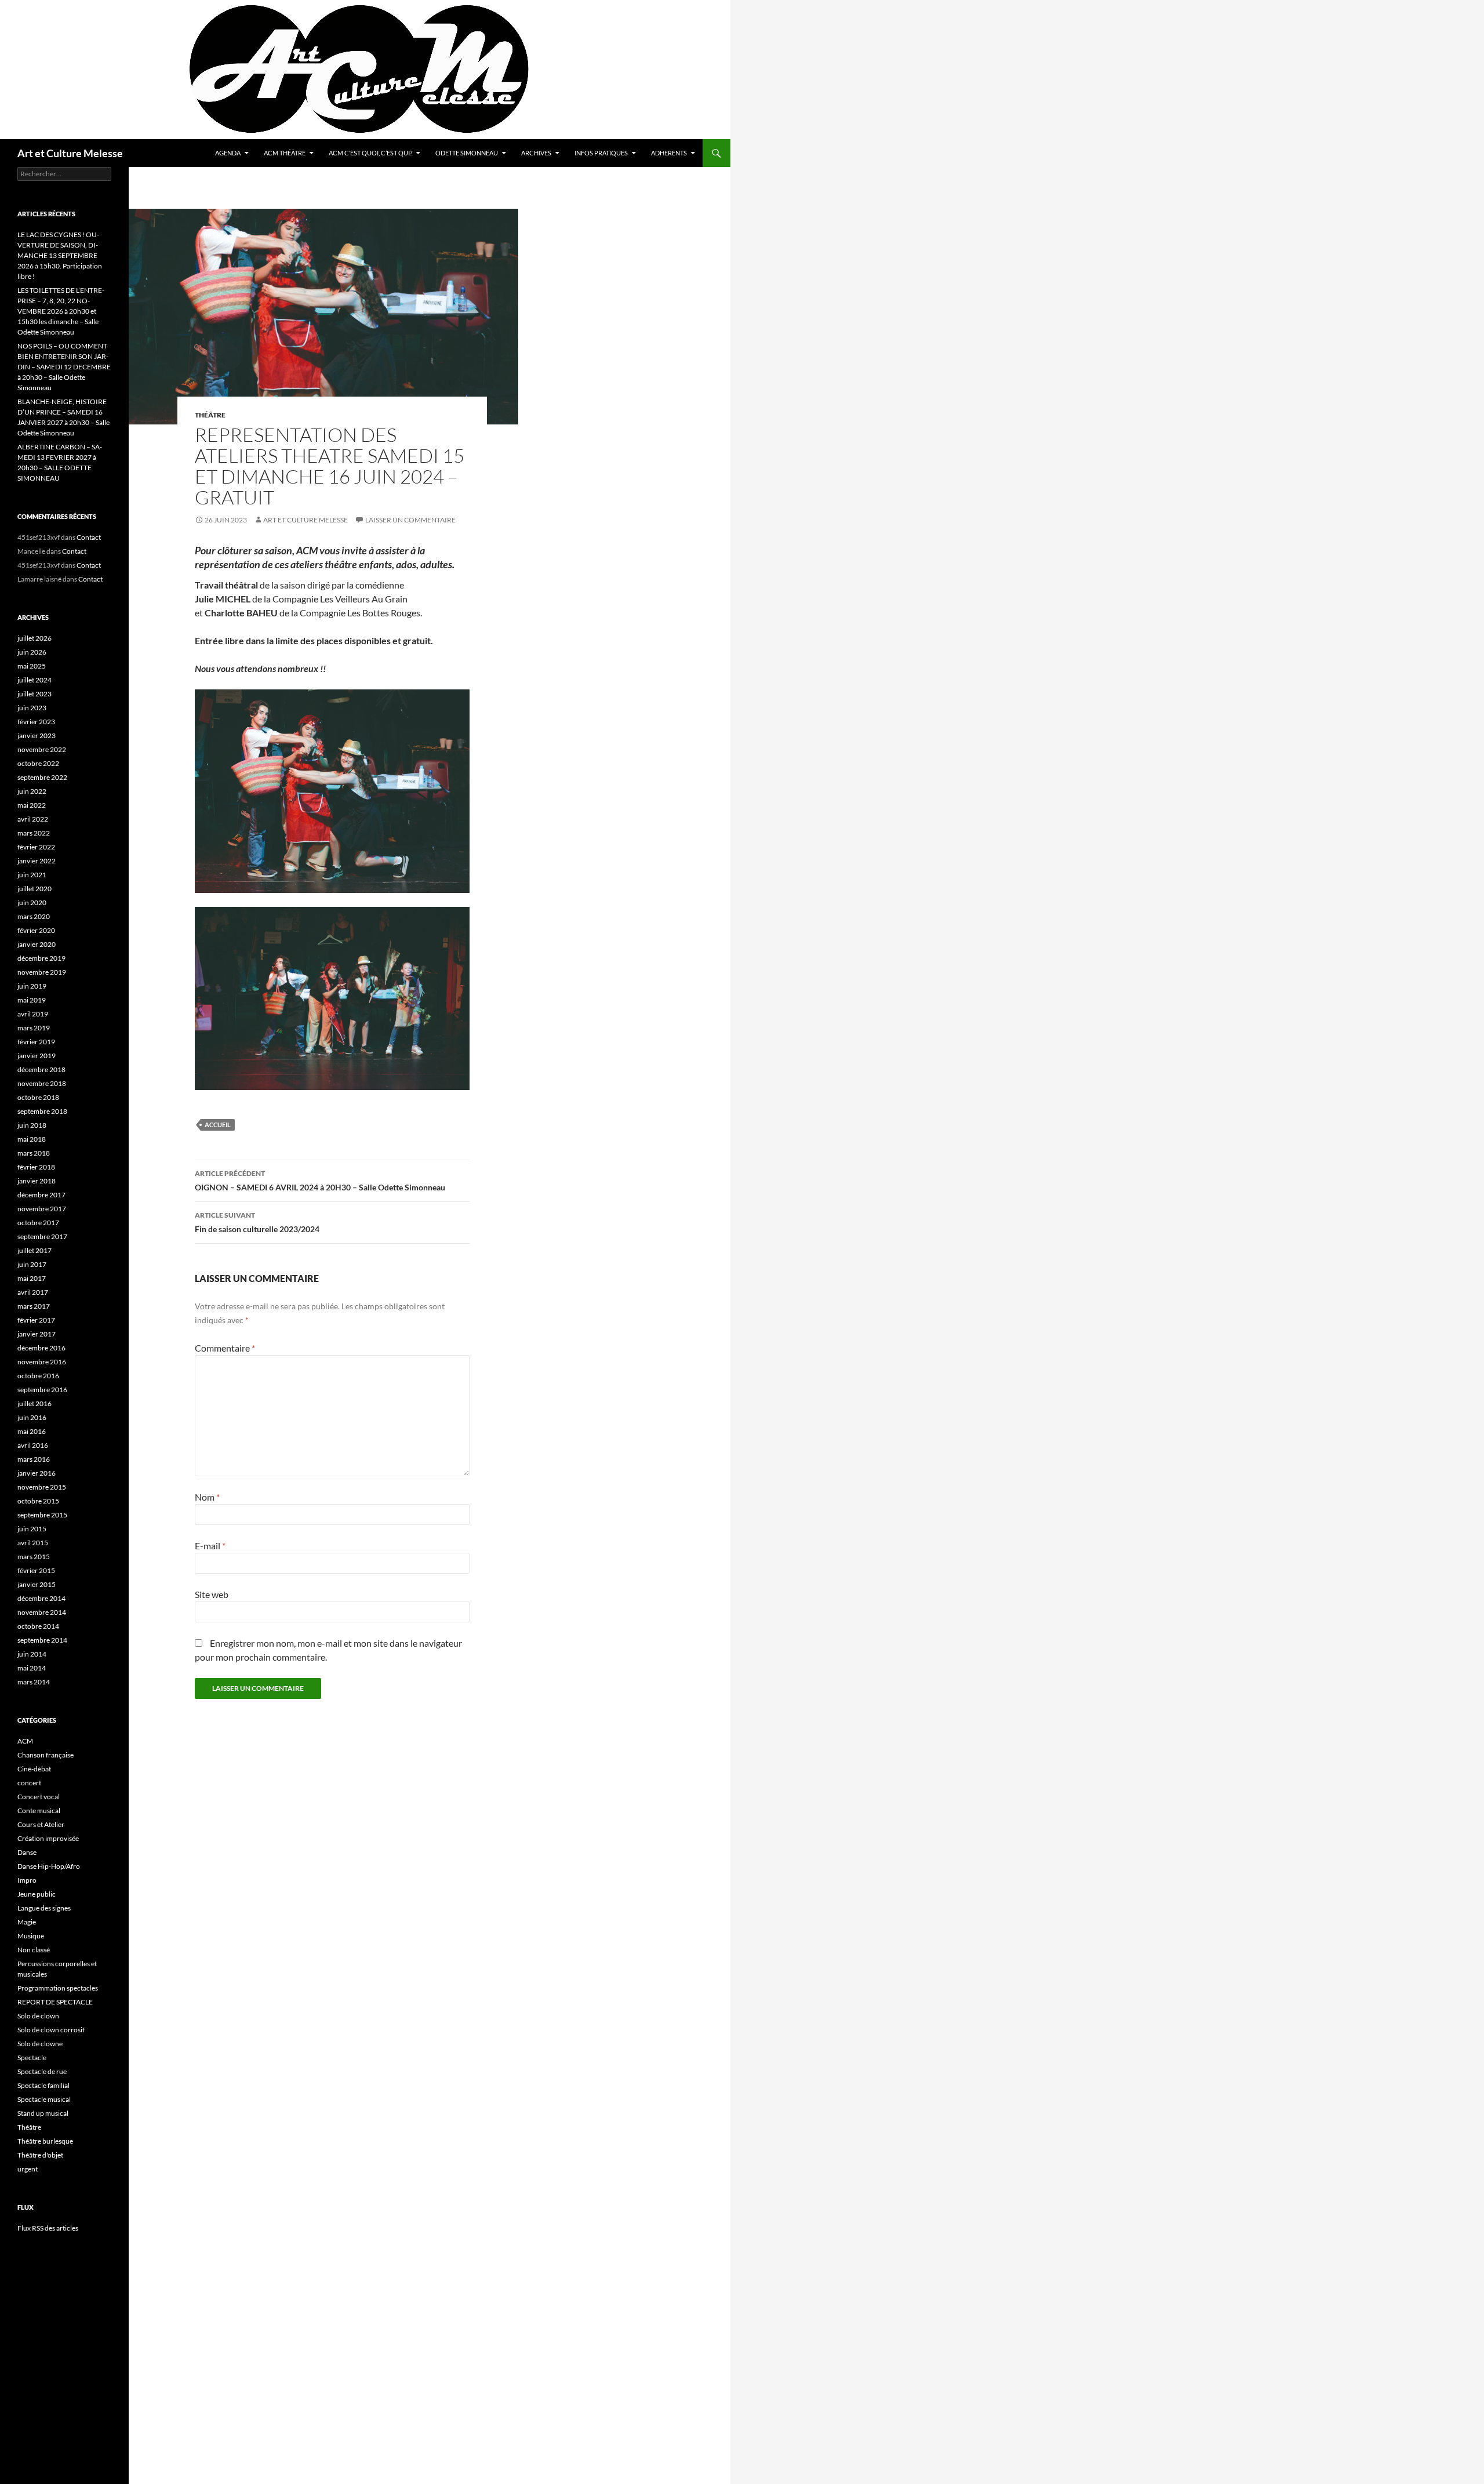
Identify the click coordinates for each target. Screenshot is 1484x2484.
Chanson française (46, 1755)
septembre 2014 (42, 1640)
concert (29, 1783)
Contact (89, 537)
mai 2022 (32, 805)
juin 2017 (32, 1264)
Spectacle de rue (42, 2071)
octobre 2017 (38, 1223)
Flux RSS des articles (48, 2228)
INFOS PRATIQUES (601, 153)
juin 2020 (32, 903)
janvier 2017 (37, 1334)
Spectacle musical (44, 2099)
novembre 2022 (42, 749)
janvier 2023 (37, 736)
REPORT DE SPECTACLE (55, 2002)
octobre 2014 (38, 1626)
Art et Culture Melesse (70, 153)
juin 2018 (32, 1125)
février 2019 (36, 1042)
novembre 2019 (42, 972)
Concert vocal (39, 1797)
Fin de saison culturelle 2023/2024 (257, 1222)
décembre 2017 (41, 1195)
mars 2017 (34, 1306)
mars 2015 (34, 1557)
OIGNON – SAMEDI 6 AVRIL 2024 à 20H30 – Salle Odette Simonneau (320, 1181)
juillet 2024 (34, 680)
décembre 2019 (41, 958)
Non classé (34, 1950)
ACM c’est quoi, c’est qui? (370, 153)
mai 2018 (32, 1139)
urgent (28, 2169)
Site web (212, 1594)
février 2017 (36, 1320)
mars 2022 (34, 833)
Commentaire (225, 1348)
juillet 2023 (34, 694)
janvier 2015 (37, 1584)
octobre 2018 (38, 1097)
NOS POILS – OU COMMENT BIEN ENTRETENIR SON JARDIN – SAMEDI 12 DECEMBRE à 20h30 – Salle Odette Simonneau (64, 367)
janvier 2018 (37, 1181)
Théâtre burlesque (45, 2141)
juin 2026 (32, 652)
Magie (27, 1922)
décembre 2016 (41, 1348)
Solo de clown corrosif (51, 2030)
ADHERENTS (669, 153)
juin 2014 (32, 1654)
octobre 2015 (38, 1501)
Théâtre (210, 415)
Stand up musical (43, 2113)
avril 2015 (33, 1543)
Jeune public (37, 1894)
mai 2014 (32, 1668)
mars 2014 (34, 1682)
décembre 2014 (41, 1598)
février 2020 (36, 930)
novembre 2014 (42, 1612)
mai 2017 (32, 1278)
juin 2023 (32, 708)
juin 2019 (32, 986)
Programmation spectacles (58, 1988)
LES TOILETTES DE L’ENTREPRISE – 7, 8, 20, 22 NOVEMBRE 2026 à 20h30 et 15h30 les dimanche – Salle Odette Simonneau (61, 311)
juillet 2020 (34, 889)
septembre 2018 (42, 1111)
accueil (218, 1125)
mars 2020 (34, 916)
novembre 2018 (42, 1083)
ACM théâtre (285, 153)
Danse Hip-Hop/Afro (49, 1866)
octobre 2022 (38, 763)
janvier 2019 (37, 1056)
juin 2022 (32, 791)
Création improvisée (48, 1838)
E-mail (210, 1546)
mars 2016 (34, 1459)
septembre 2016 (42, 1390)
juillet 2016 (34, 1403)
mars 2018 (34, 1153)
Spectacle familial (43, 2085)
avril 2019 (33, 1014)
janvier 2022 (37, 861)
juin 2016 (32, 1417)
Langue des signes (44, 1908)
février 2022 (36, 847)
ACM (25, 1741)
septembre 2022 (42, 777)
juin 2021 (32, 875)
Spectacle (32, 2058)
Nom (207, 1497)
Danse (27, 1852)
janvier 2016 (37, 1473)
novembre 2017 (42, 1209)
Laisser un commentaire (410, 520)
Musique (31, 1936)
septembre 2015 (42, 1515)
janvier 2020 (37, 944)
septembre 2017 (42, 1236)
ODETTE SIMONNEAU (467, 153)
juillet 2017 (34, 1250)
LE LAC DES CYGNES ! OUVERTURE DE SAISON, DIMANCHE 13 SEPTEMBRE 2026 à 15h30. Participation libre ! (60, 255)
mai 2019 (32, 1000)
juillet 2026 (34, 638)
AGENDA (228, 153)
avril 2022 (33, 819)
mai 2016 (32, 1431)
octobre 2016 (38, 1376)
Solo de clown (38, 2016)
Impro (27, 1880)
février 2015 (36, 1570)
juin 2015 (32, 1529)
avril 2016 (33, 1445)
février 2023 (36, 722)
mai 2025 (32, 666)
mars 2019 (34, 1028)
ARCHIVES (536, 153)
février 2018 (36, 1167)
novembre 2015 (42, 1487)
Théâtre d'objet (40, 2155)
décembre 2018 (41, 1069)
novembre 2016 (42, 1362)
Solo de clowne (40, 2044)
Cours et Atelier (41, 1824)
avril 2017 (33, 1292)
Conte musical (39, 1811)
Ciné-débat (34, 1769)
